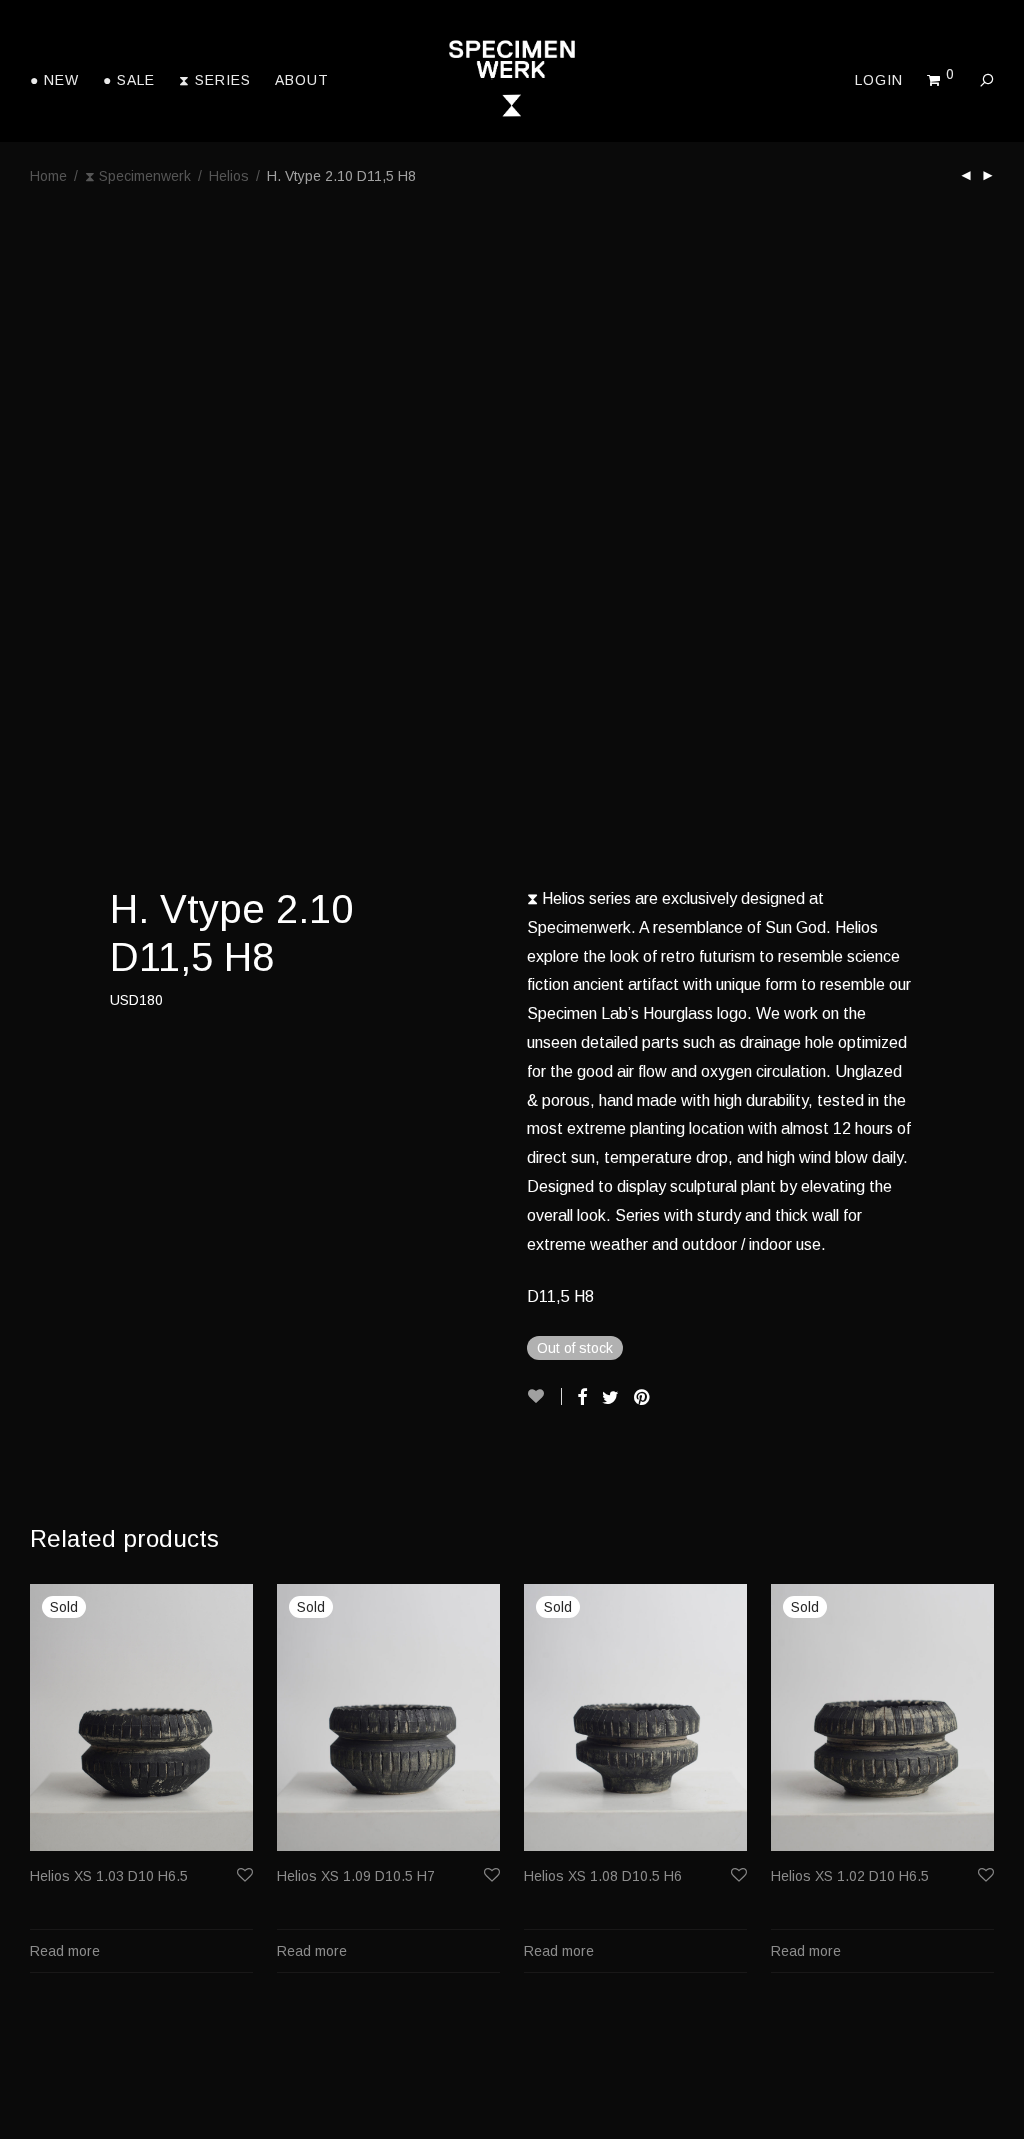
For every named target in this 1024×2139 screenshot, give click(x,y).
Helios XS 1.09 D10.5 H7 (356, 1876)
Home (48, 176)
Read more (65, 1951)
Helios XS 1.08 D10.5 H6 (603, 1876)
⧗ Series (215, 80)
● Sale (129, 80)
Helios (229, 176)
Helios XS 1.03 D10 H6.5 (109, 1876)
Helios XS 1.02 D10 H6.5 (850, 1876)
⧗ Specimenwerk (138, 176)
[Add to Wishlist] (544, 1396)
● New (54, 80)
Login (879, 80)
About (302, 80)
